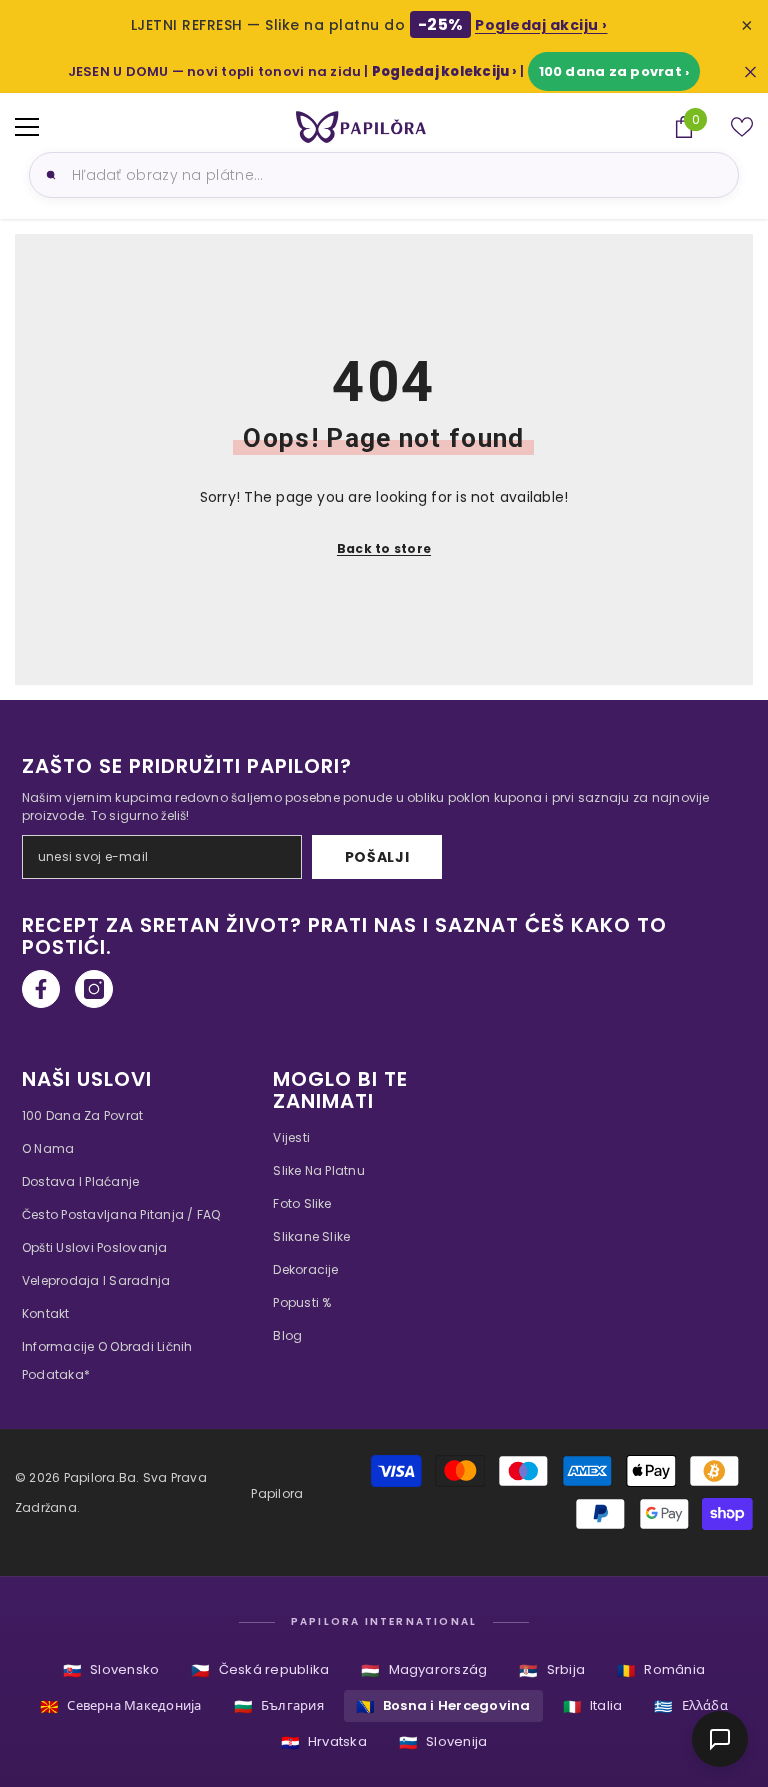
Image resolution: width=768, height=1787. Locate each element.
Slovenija (443, 1742)
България (279, 1706)
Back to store (384, 548)
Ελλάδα (691, 1706)
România (661, 1670)
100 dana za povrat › (614, 71)
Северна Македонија (121, 1706)
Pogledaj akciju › (541, 25)
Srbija (552, 1670)
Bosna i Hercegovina (443, 1706)
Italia (593, 1706)
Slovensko (111, 1670)
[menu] (27, 127)
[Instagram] (94, 989)
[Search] (48, 175)
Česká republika (260, 1670)
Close (750, 71)
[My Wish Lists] (742, 127)
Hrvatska (324, 1742)
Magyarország (424, 1670)
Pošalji (377, 857)
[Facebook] (41, 989)
